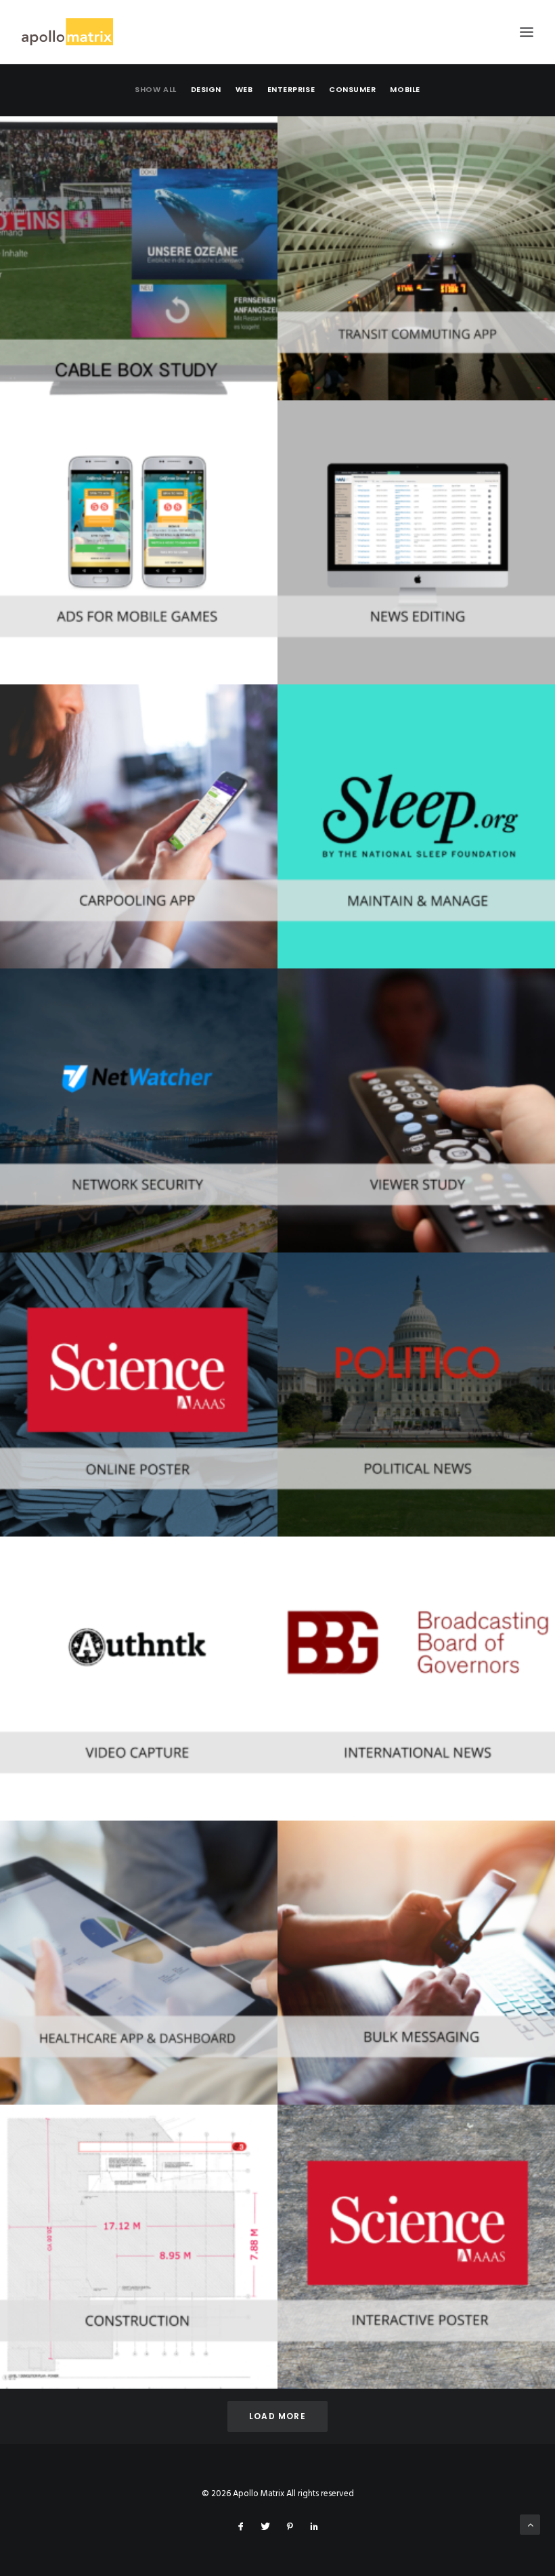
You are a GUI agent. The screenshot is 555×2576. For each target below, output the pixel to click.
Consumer (352, 89)
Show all (155, 89)
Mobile (405, 89)
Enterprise (291, 89)
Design (206, 89)
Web (244, 89)
